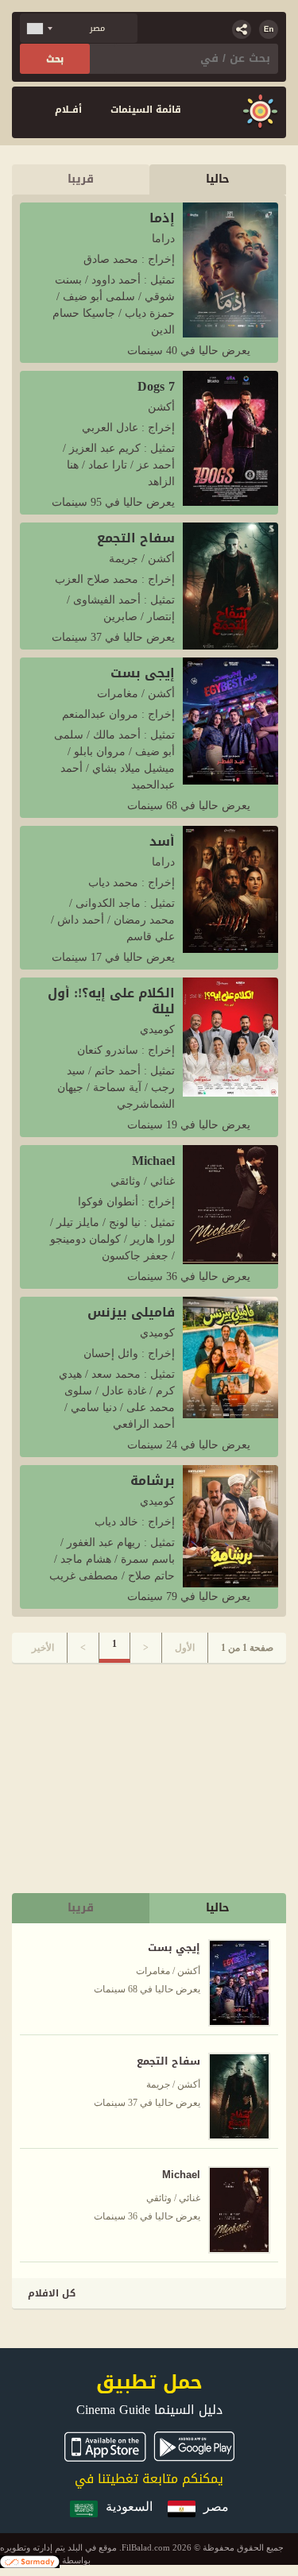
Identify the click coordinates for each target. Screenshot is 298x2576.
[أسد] (230, 888)
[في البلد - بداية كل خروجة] (260, 112)
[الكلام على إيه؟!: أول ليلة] (230, 1036)
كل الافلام (52, 2293)
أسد (162, 841)
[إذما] (230, 268)
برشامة (153, 1481)
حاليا (218, 179)
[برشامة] (230, 1525)
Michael (153, 1161)
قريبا (81, 179)
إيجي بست (143, 673)
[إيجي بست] (230, 720)
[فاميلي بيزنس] (230, 1356)
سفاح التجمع (136, 538)
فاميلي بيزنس (131, 1312)
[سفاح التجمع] (230, 585)
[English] (269, 29)
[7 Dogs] (230, 437)
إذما (162, 218)
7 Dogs (156, 386)
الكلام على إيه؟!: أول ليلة (111, 1001)
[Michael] (230, 1203)
